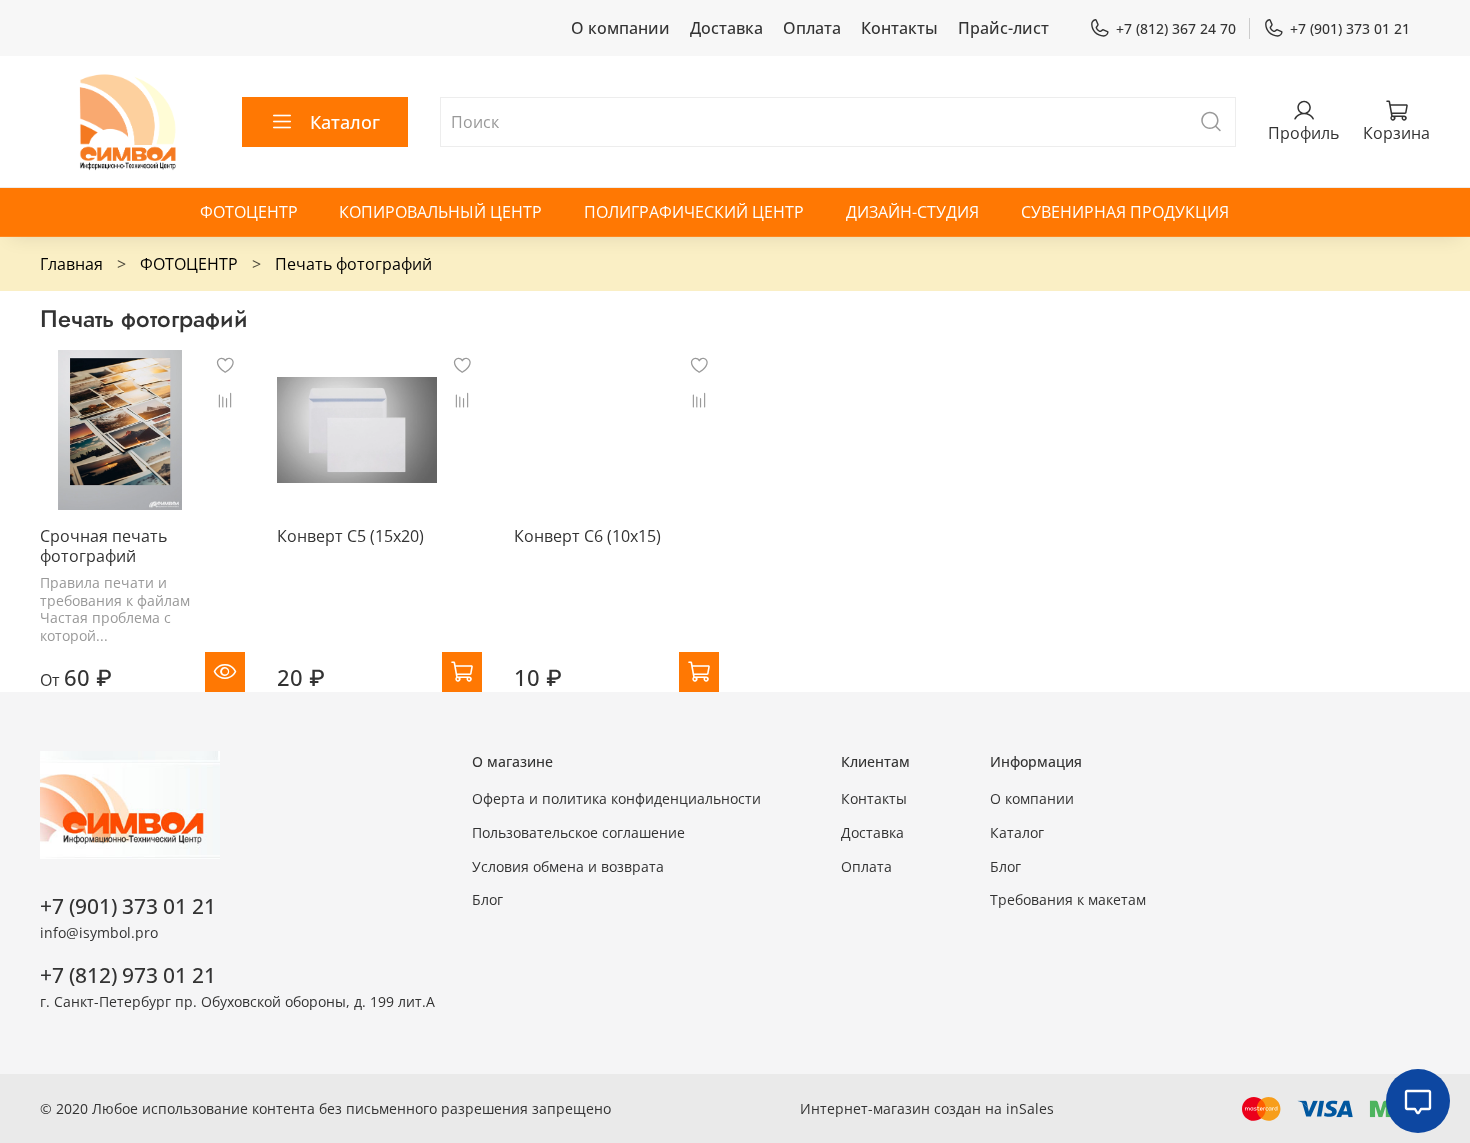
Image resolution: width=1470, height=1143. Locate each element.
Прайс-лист (1003, 28)
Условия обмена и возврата (568, 866)
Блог (487, 899)
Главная (71, 264)
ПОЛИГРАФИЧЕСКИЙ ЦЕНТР (694, 212)
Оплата (812, 28)
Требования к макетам (1068, 899)
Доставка (726, 28)
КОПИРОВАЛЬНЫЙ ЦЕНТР (440, 212)
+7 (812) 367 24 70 (1176, 28)
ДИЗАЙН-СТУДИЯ (912, 212)
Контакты (899, 28)
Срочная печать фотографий (103, 546)
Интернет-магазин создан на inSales (927, 1108)
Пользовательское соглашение (578, 832)
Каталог (345, 122)
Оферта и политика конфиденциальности (616, 798)
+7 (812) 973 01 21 (128, 975)
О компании (620, 28)
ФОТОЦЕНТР (249, 212)
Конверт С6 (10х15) (587, 536)
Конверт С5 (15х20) (350, 536)
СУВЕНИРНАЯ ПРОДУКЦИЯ (1125, 212)
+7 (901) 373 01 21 (1350, 28)
